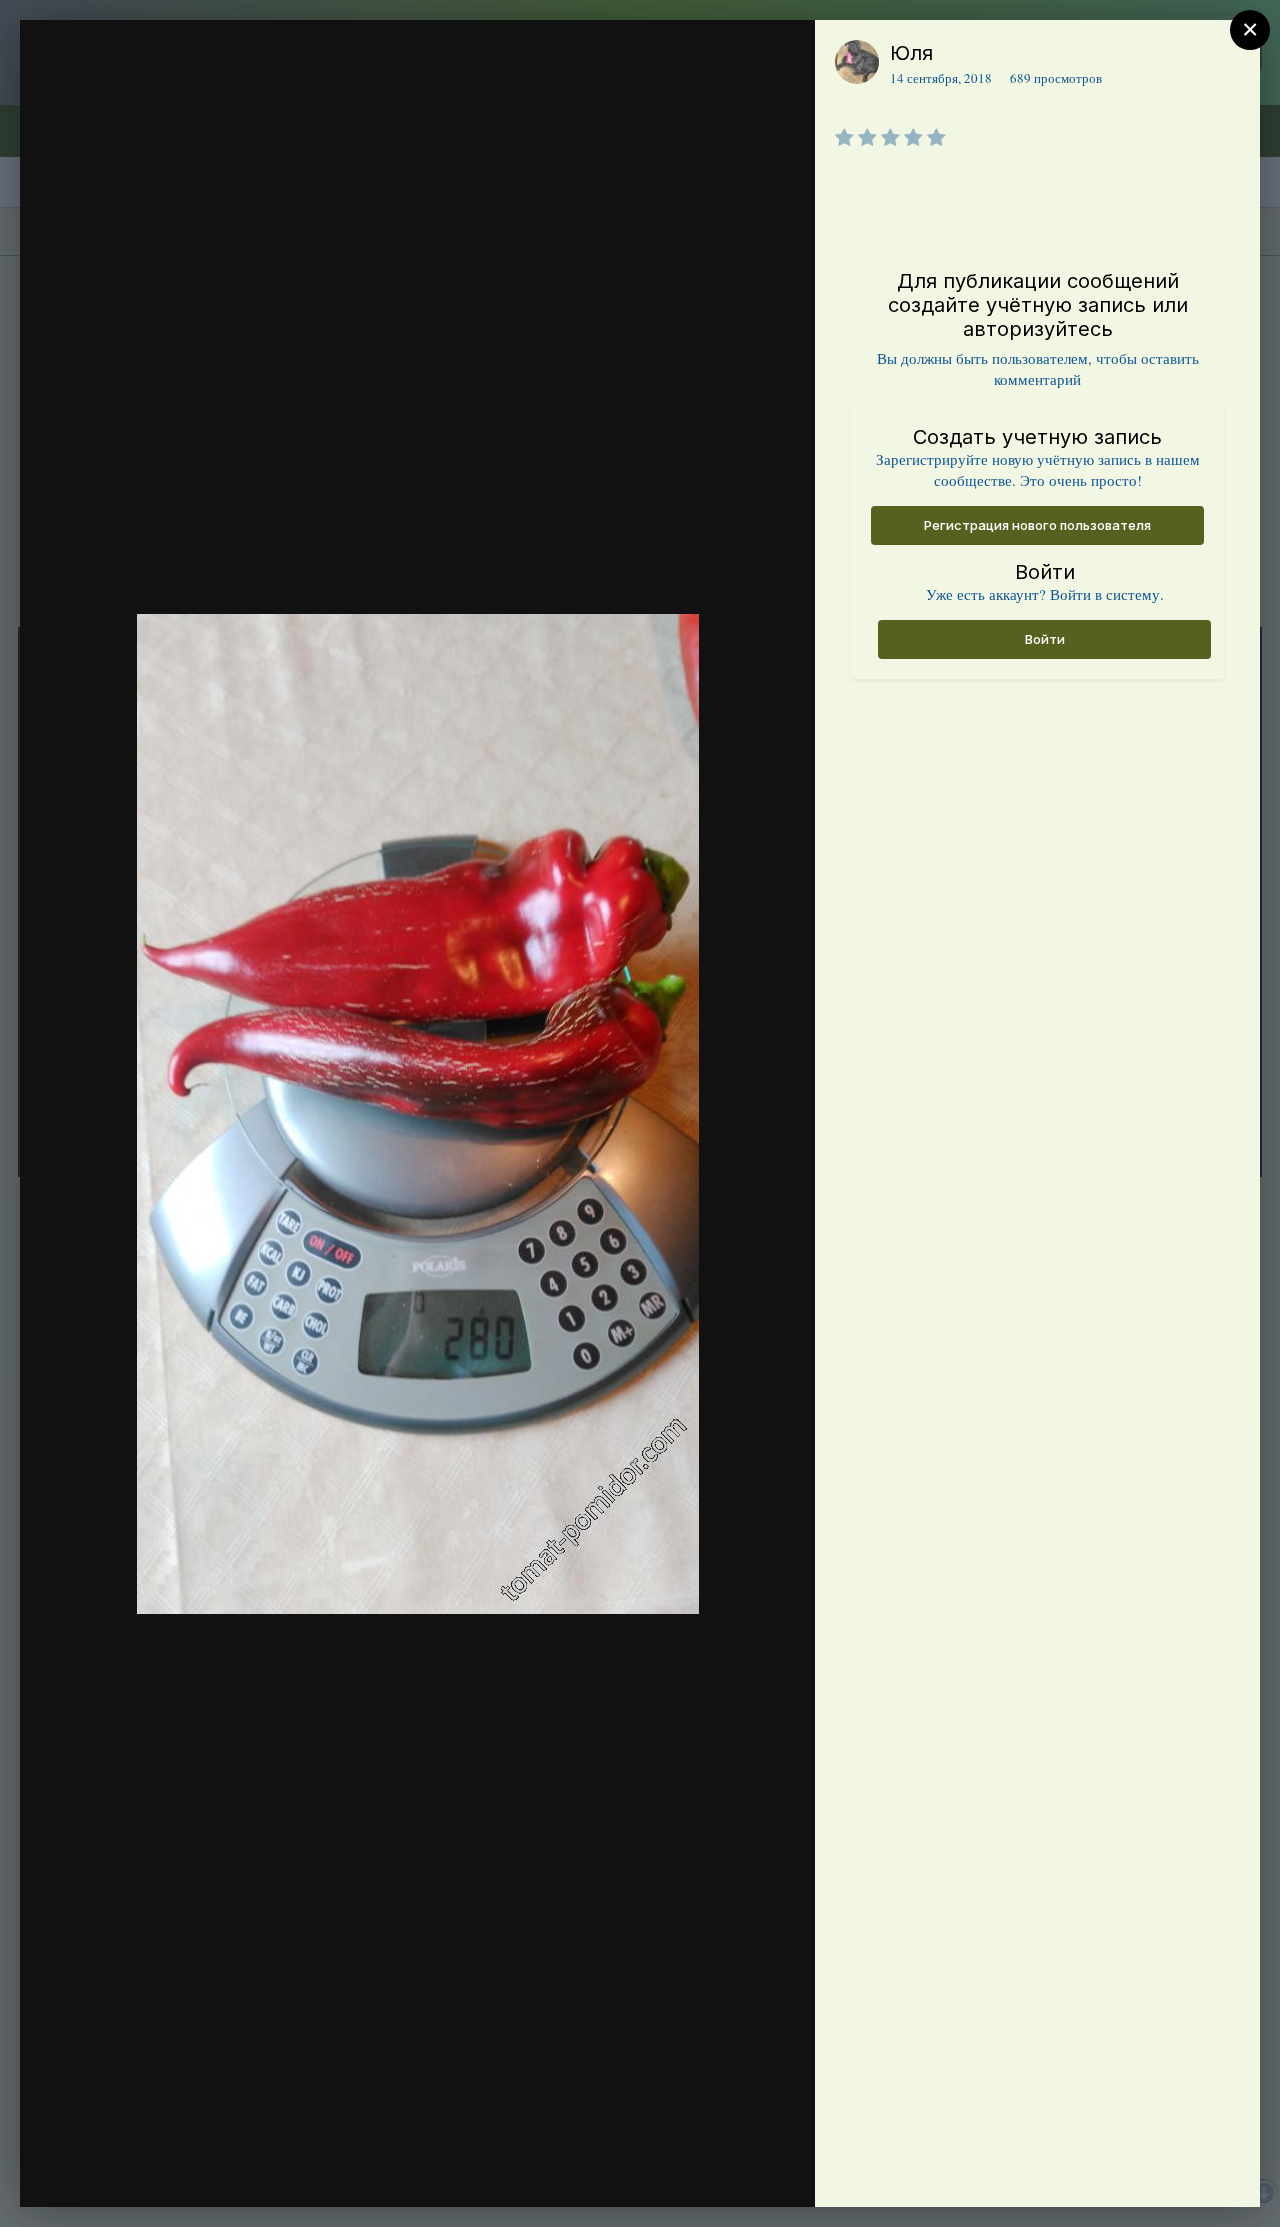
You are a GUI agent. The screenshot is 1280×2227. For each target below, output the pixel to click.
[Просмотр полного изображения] (780, 56)
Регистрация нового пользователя (1037, 525)
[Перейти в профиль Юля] (857, 62)
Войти (1045, 639)
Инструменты (727, 2171)
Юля (911, 53)
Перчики (151, 93)
